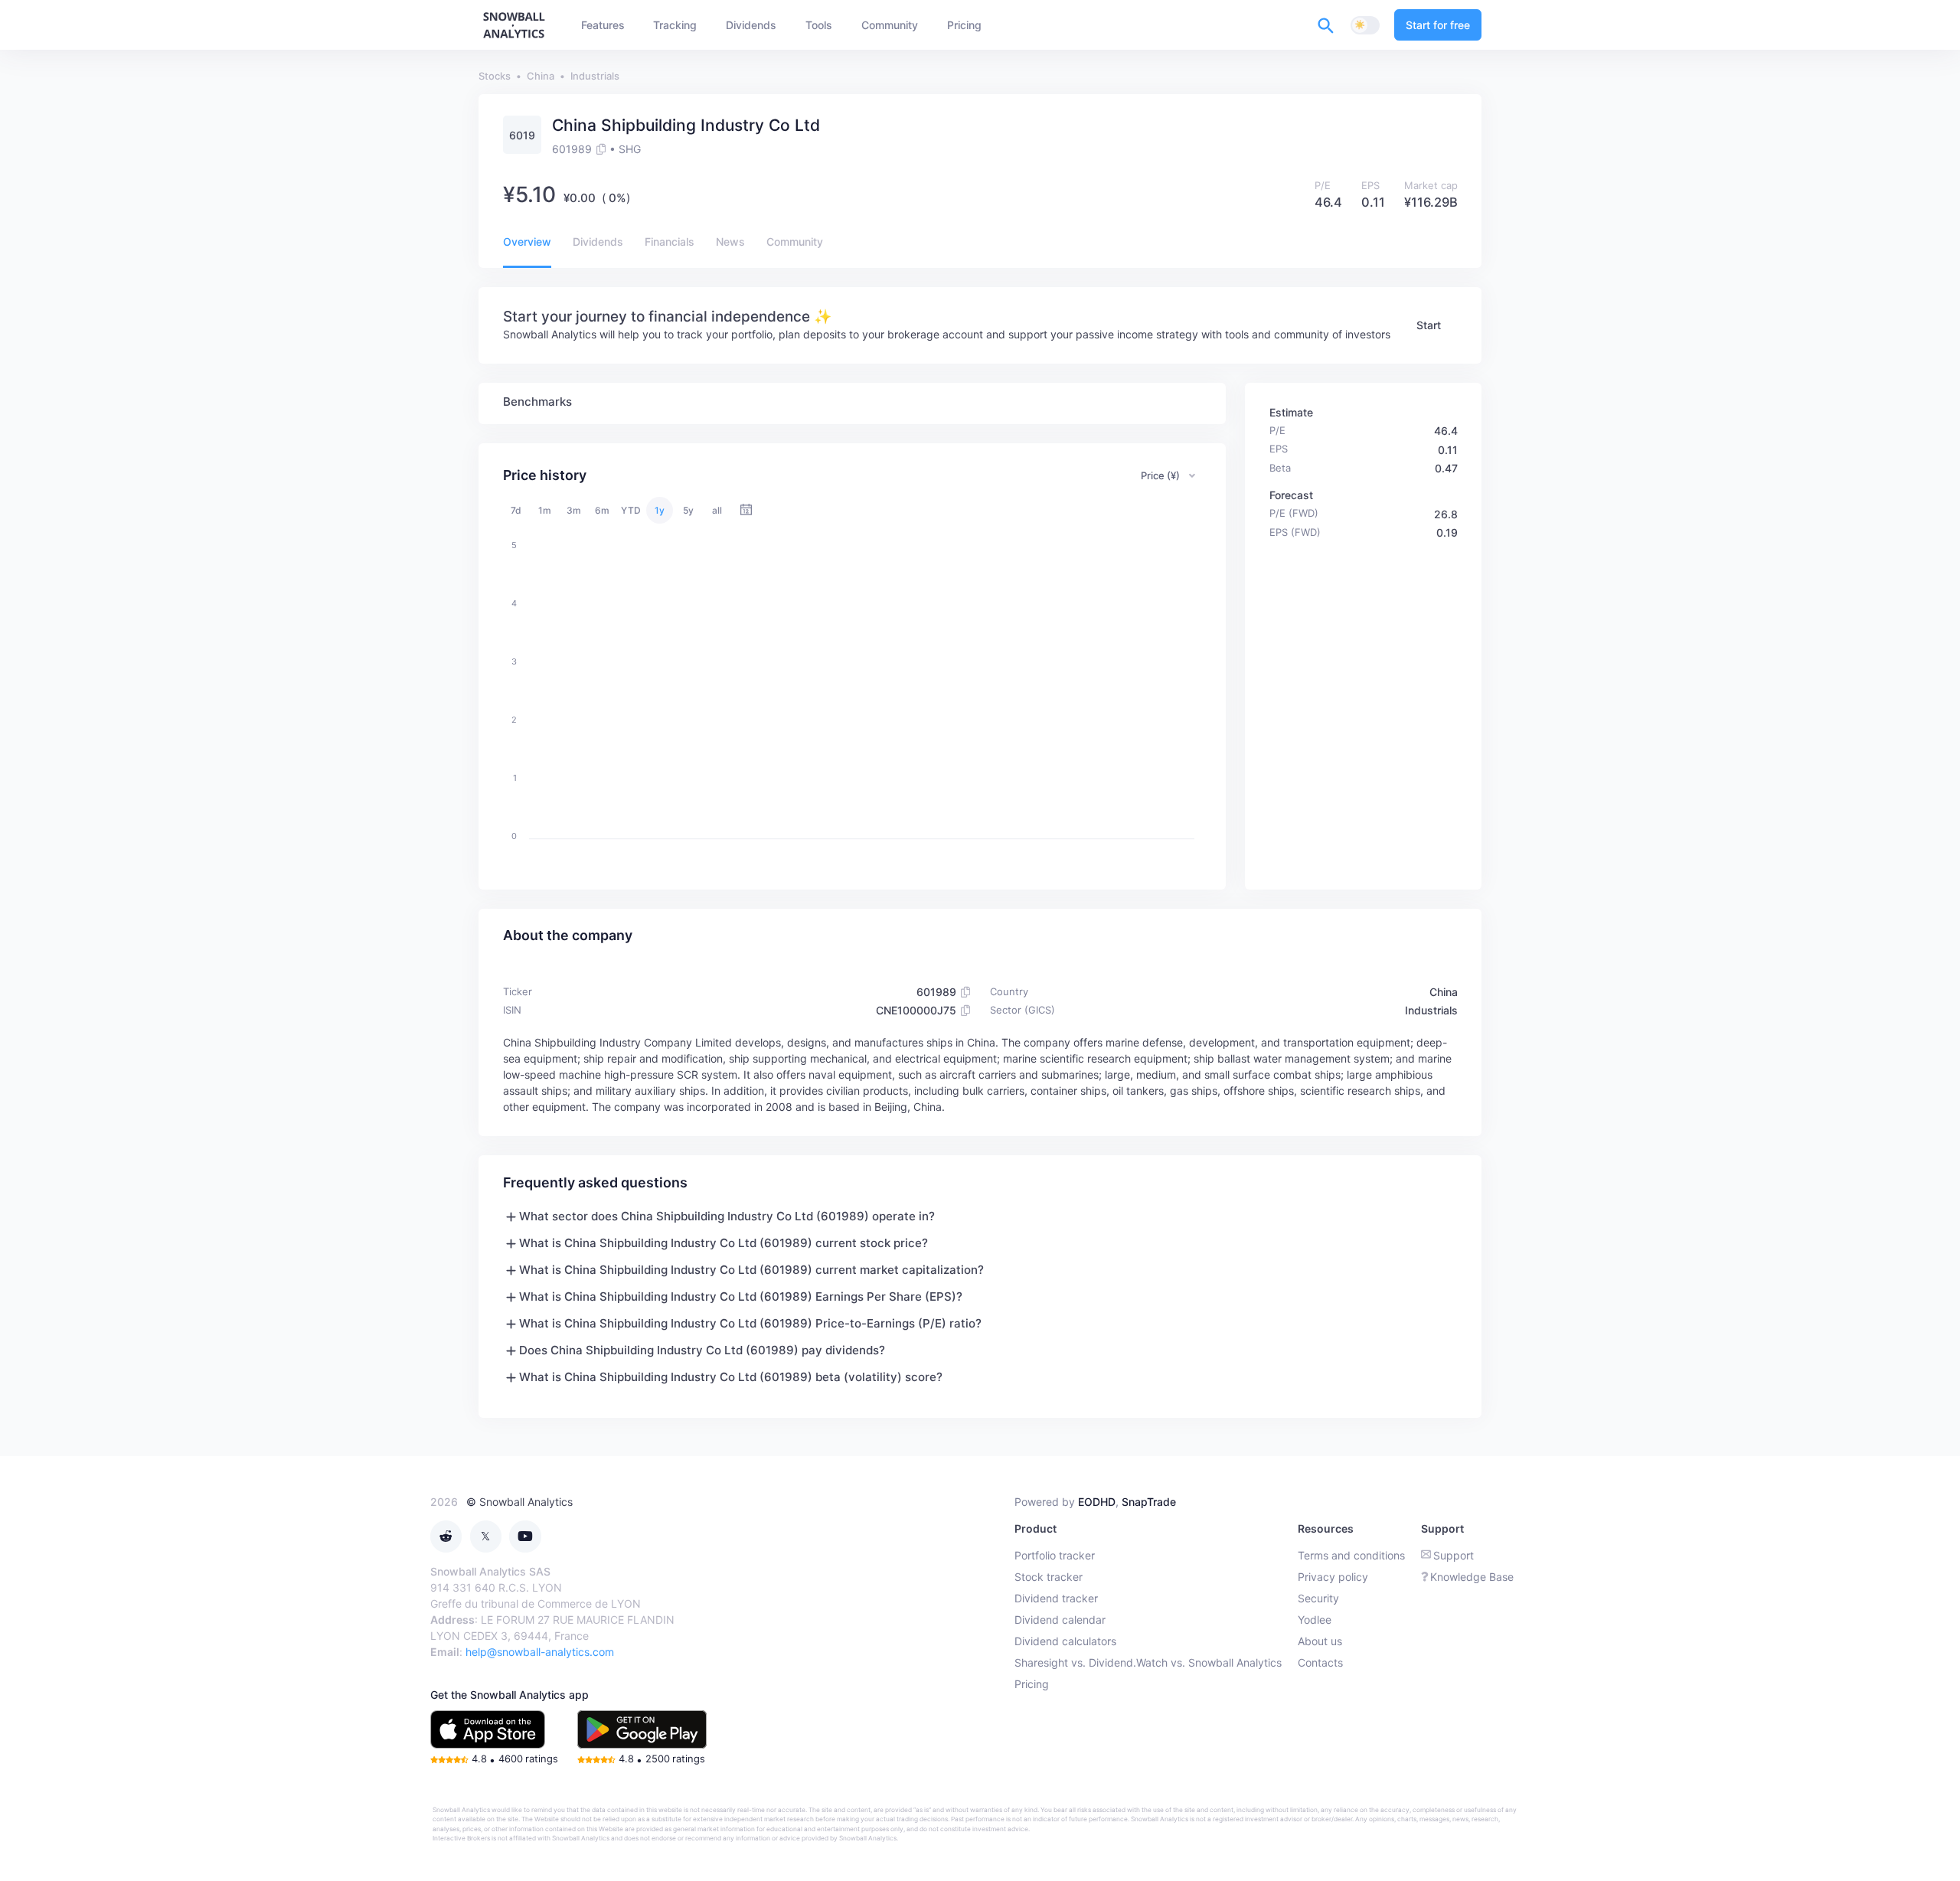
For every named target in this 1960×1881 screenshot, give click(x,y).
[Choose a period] (746, 510)
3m (574, 510)
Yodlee (1315, 1620)
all (717, 510)
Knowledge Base (1472, 1577)
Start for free (1438, 25)
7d (516, 510)
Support (1454, 1555)
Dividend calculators (1065, 1641)
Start (1429, 325)
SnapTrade (1149, 1502)
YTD (631, 510)
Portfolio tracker (1055, 1555)
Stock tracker (1049, 1577)
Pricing (1032, 1684)
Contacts (1320, 1662)
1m (545, 510)
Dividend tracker (1056, 1598)
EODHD (1097, 1502)
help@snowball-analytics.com (540, 1652)
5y (688, 510)
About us (1320, 1641)
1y (660, 510)
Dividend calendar (1060, 1620)
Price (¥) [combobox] (1160, 475)
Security (1318, 1598)
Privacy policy (1333, 1577)
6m (602, 510)
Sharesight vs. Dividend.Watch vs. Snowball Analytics (1148, 1662)
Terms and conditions (1351, 1555)
